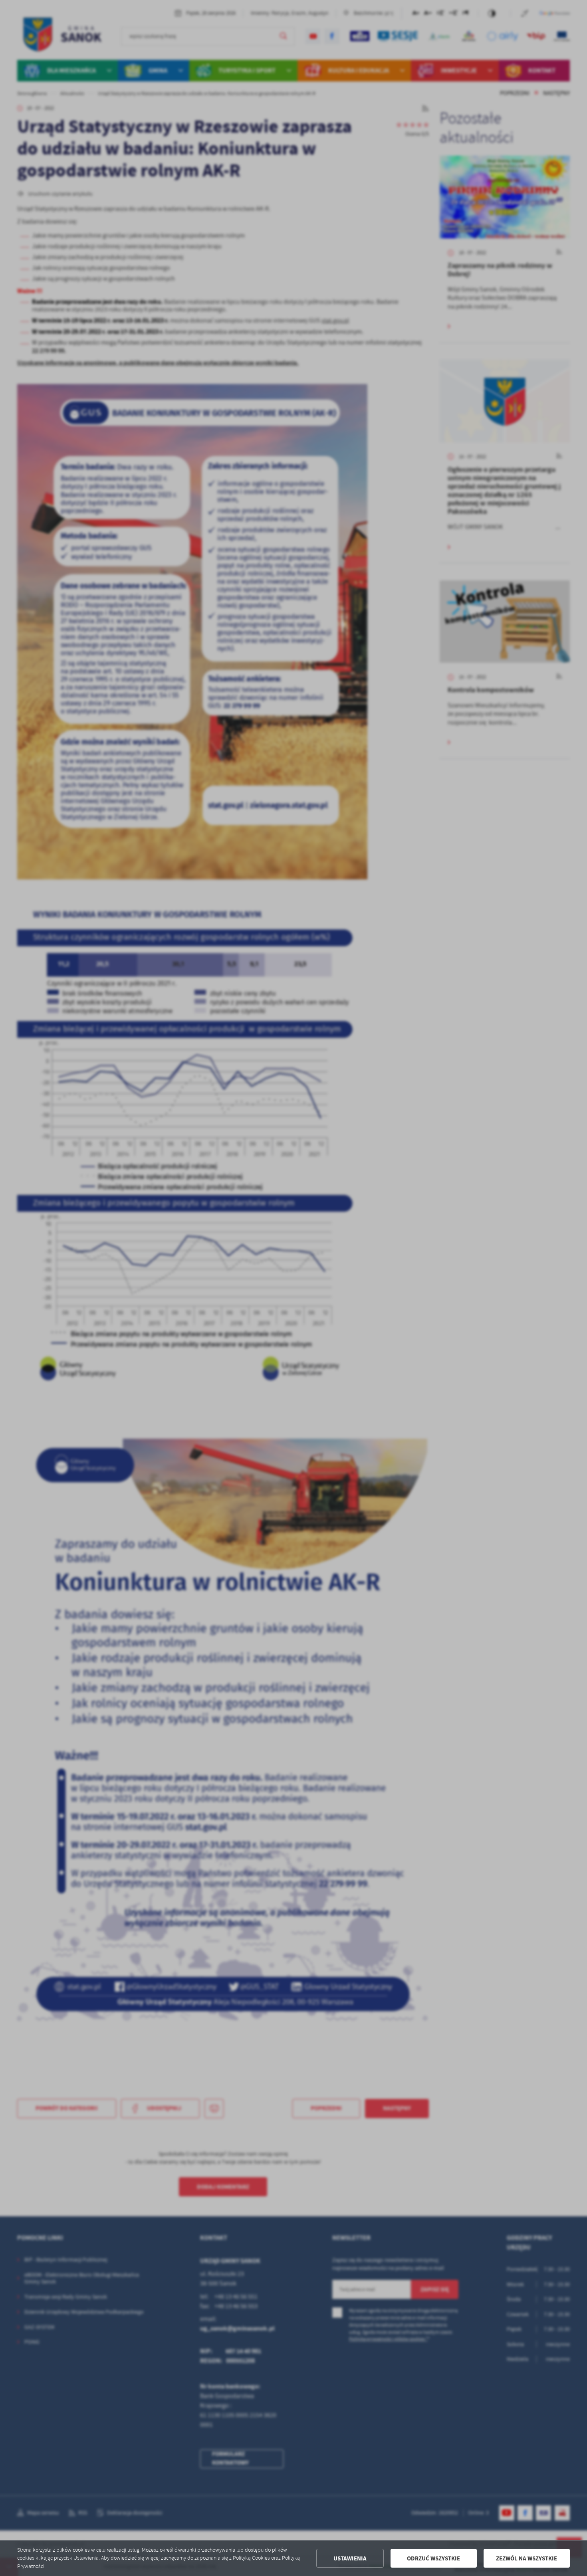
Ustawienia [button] (350, 2558)
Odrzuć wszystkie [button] (433, 2558)
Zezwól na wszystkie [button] (527, 2558)
